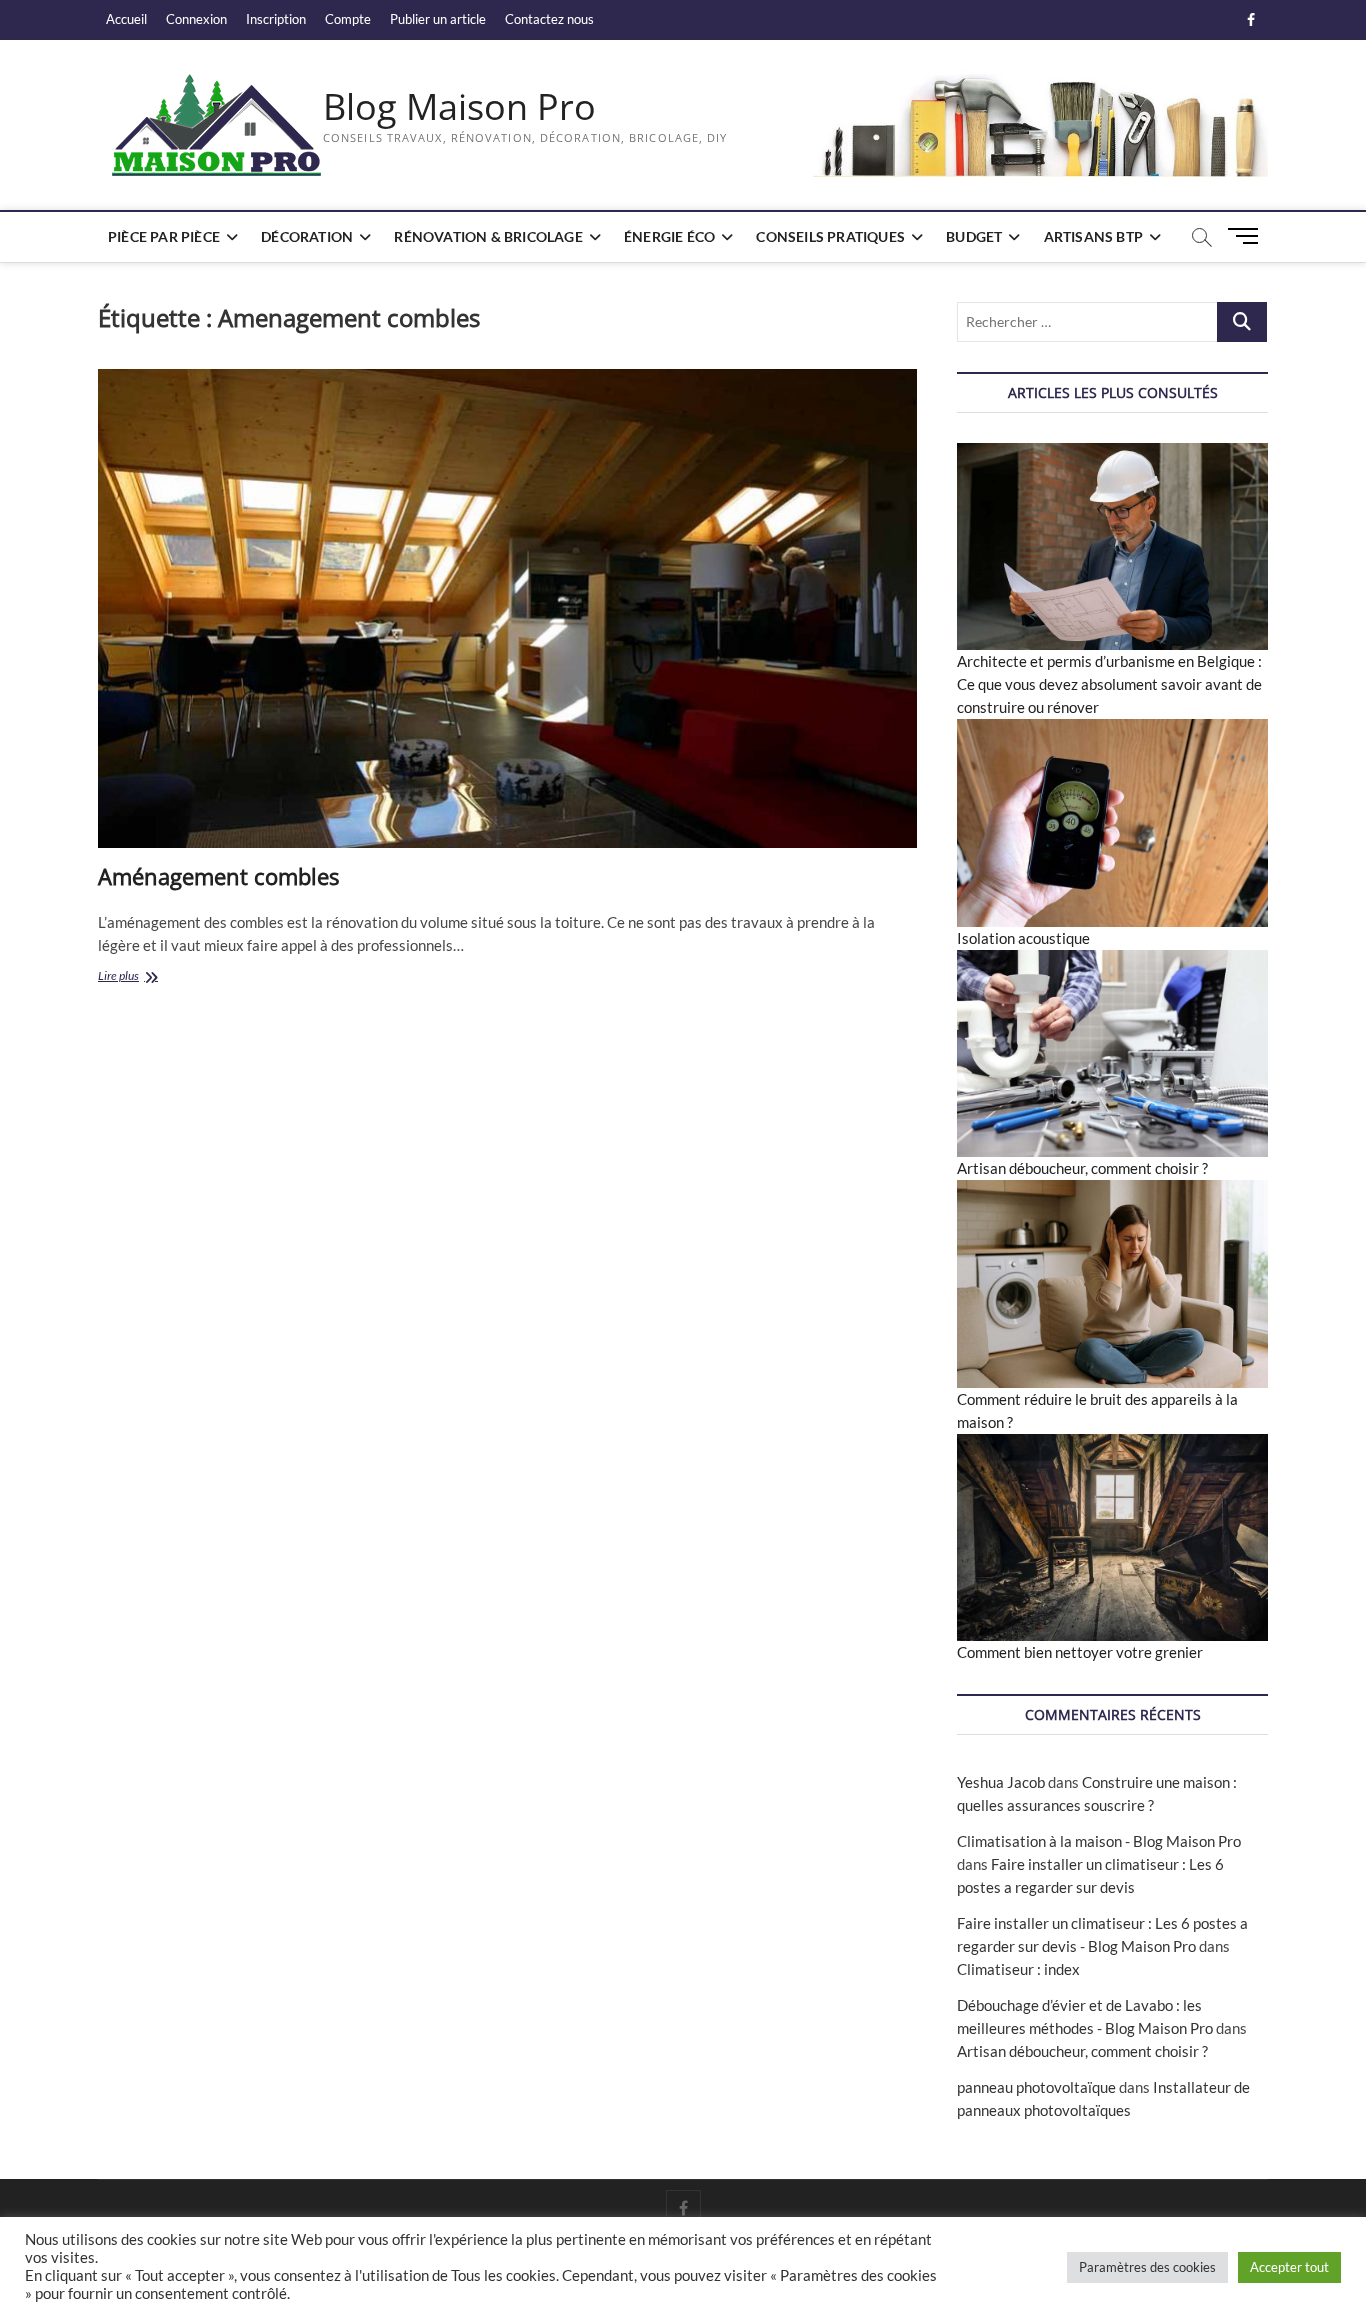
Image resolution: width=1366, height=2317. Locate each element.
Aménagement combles (218, 876)
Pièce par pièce (164, 236)
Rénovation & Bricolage (488, 236)
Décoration (307, 236)
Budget (974, 236)
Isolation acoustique (1023, 938)
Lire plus (153, 977)
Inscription (276, 19)
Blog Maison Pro (459, 107)
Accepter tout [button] (1289, 2267)
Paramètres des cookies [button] (1147, 2267)
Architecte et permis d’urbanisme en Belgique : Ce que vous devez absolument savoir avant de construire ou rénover (1109, 684)
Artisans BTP (1093, 236)
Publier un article (438, 19)
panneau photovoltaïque (1036, 2087)
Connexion (196, 19)
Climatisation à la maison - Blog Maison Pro (1099, 1841)
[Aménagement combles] (507, 608)
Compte (348, 19)
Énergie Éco (669, 236)
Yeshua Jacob (1001, 1782)
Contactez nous (549, 19)
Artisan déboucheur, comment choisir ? (1082, 1168)
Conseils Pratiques (830, 236)
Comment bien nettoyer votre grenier (1080, 1652)
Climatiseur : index (1018, 1969)
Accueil (126, 19)
